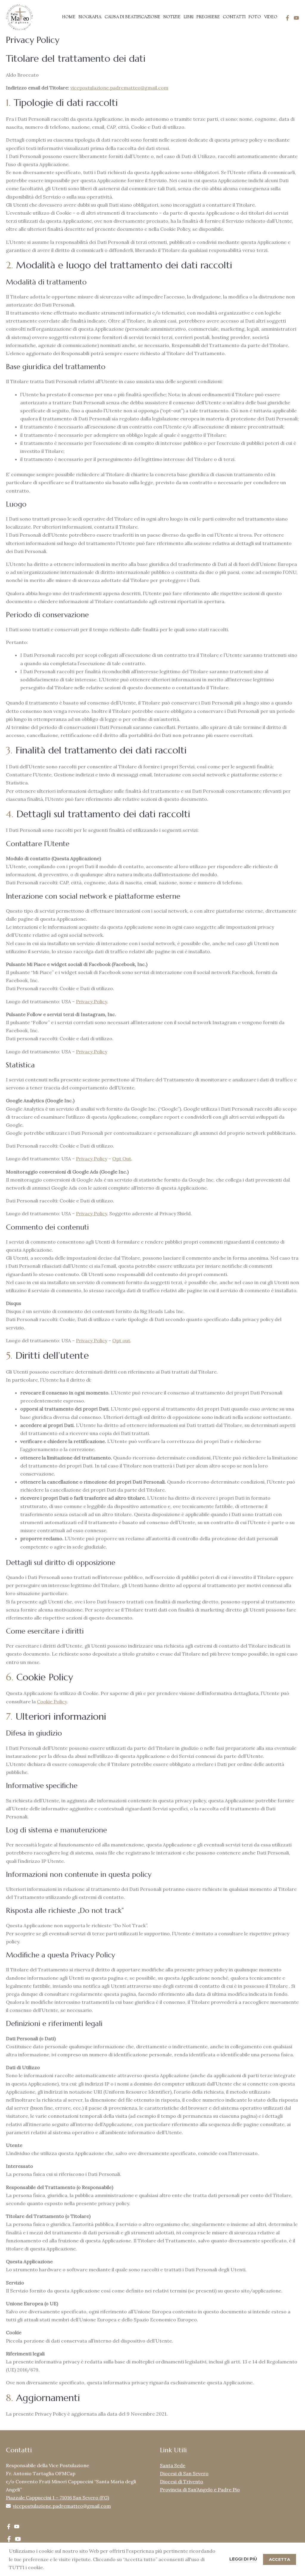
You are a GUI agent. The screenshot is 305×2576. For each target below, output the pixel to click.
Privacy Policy (91, 1001)
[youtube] (17, 2527)
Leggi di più (243, 2559)
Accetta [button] (280, 2559)
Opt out (121, 1340)
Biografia (90, 17)
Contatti (234, 17)
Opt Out (122, 1159)
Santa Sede (173, 2465)
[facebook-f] (9, 2527)
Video (271, 17)
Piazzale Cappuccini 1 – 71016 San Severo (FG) (57, 2498)
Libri (189, 17)
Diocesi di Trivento (182, 2481)
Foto (255, 17)
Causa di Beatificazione (132, 17)
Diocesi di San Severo (184, 2473)
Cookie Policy (52, 1702)
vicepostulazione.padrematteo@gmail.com (119, 88)
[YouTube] (296, 18)
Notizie (172, 17)
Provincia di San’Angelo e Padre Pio (200, 2490)
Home (69, 17)
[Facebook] (287, 18)
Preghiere (208, 17)
